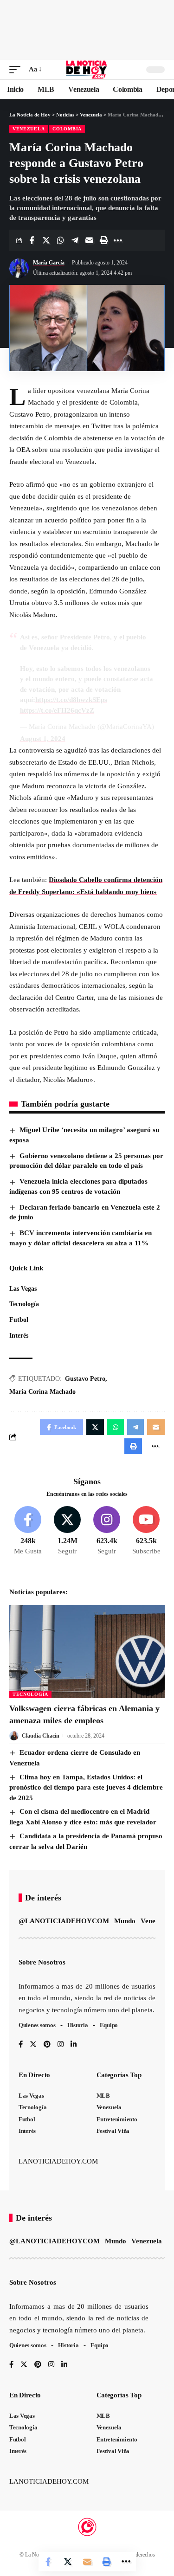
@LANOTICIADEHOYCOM (64, 1921)
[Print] (103, 240)
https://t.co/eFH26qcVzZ (57, 710)
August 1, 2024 (43, 739)
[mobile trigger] (17, 70)
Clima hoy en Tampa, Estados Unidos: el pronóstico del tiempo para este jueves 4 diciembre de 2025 (86, 1787)
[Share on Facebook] (32, 240)
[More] (118, 240)
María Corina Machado (42, 1392)
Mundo (125, 1921)
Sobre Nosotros (42, 1962)
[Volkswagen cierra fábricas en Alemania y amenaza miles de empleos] (87, 1652)
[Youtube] (146, 1531)
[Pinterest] (47, 2045)
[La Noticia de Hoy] (87, 70)
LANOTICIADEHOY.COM (58, 2161)
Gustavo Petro (85, 1379)
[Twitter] (67, 1531)
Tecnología (30, 1694)
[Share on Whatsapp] (60, 240)
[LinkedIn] (74, 2045)
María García (49, 263)
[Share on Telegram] (75, 240)
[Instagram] (107, 1531)
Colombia (67, 129)
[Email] (89, 240)
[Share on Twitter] (46, 240)
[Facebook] (28, 1531)
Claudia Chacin (41, 1736)
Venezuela (29, 129)
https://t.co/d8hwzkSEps (71, 700)
